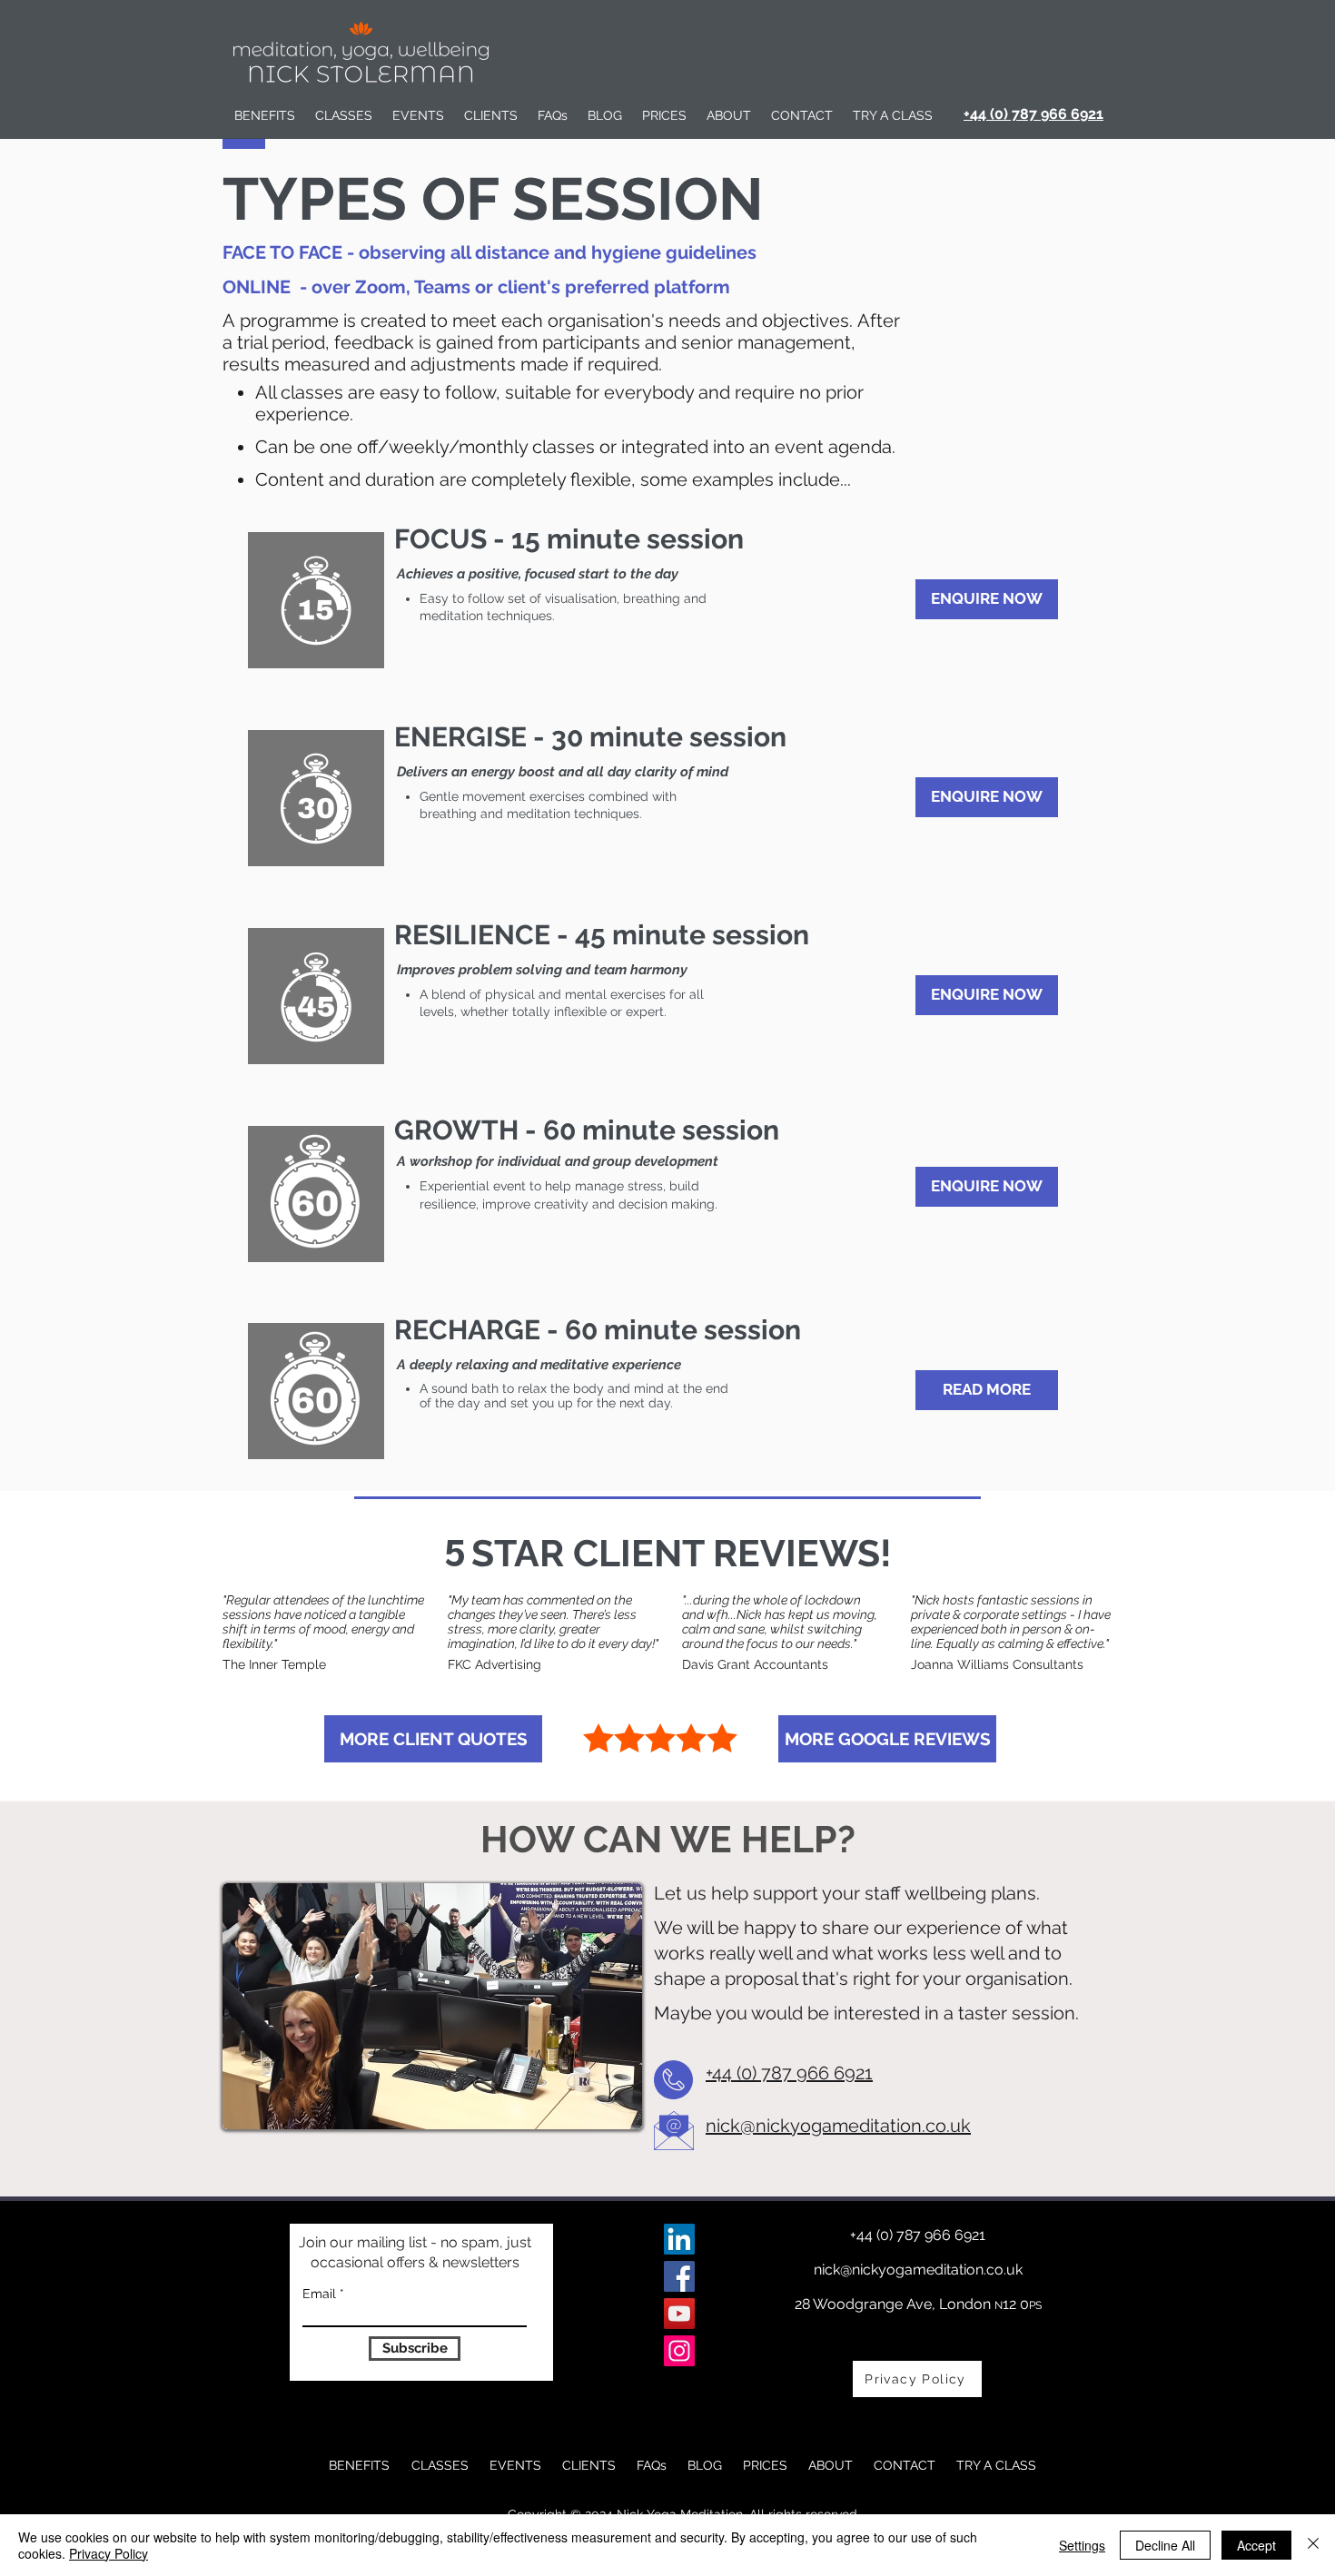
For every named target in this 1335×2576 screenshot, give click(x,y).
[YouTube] (679, 2314)
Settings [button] (1082, 2545)
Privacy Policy (109, 2553)
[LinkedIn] (679, 2239)
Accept (1256, 2545)
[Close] (1313, 2545)
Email (319, 2294)
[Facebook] (679, 2276)
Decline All (1165, 2545)
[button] (344, 115)
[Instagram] (679, 2351)
